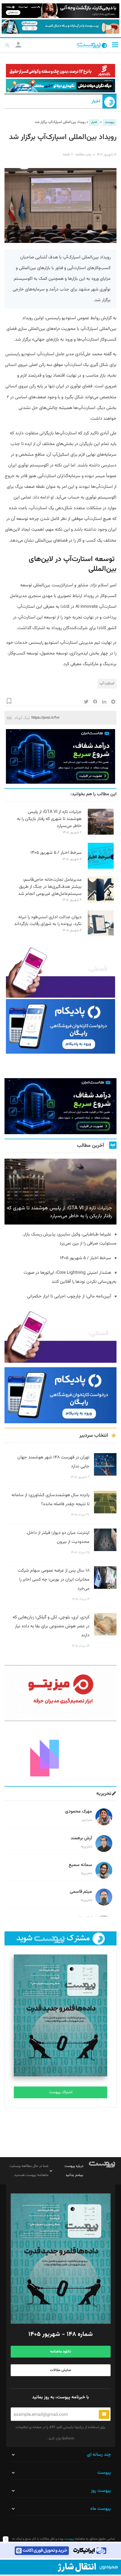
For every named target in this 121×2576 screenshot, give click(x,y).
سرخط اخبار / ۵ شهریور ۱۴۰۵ (56, 853)
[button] (115, 45)
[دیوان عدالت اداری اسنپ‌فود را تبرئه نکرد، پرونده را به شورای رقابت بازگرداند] (101, 935)
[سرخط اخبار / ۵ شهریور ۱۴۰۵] (101, 868)
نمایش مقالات (61, 2370)
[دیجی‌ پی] (60, 11)
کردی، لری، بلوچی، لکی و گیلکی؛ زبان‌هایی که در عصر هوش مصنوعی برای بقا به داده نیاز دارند (51, 1626)
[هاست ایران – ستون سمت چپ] (60, 756)
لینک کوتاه (22, 718)
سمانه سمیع (80, 1865)
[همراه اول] (60, 2567)
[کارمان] (60, 1754)
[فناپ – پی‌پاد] (60, 1026)
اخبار (96, 102)
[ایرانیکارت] (60, 2551)
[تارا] (60, 970)
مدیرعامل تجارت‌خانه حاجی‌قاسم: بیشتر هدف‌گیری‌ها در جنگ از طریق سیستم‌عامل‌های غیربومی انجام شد (50, 887)
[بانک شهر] (60, 71)
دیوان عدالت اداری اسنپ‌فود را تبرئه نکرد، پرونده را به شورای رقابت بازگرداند (48, 921)
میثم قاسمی (81, 1892)
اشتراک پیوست (61, 2092)
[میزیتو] (60, 1693)
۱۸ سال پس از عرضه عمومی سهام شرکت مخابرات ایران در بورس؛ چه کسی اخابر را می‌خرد (54, 1580)
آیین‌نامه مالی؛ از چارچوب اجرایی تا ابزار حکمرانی (69, 1296)
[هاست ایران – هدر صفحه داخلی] (60, 86)
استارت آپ (107, 683)
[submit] (104, 2414)
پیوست (110, 122)
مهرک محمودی (79, 1812)
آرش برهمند (81, 1838)
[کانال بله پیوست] (60, 27)
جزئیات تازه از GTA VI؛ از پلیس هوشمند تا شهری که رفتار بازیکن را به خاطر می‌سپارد (49, 819)
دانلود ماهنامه (60, 2352)
